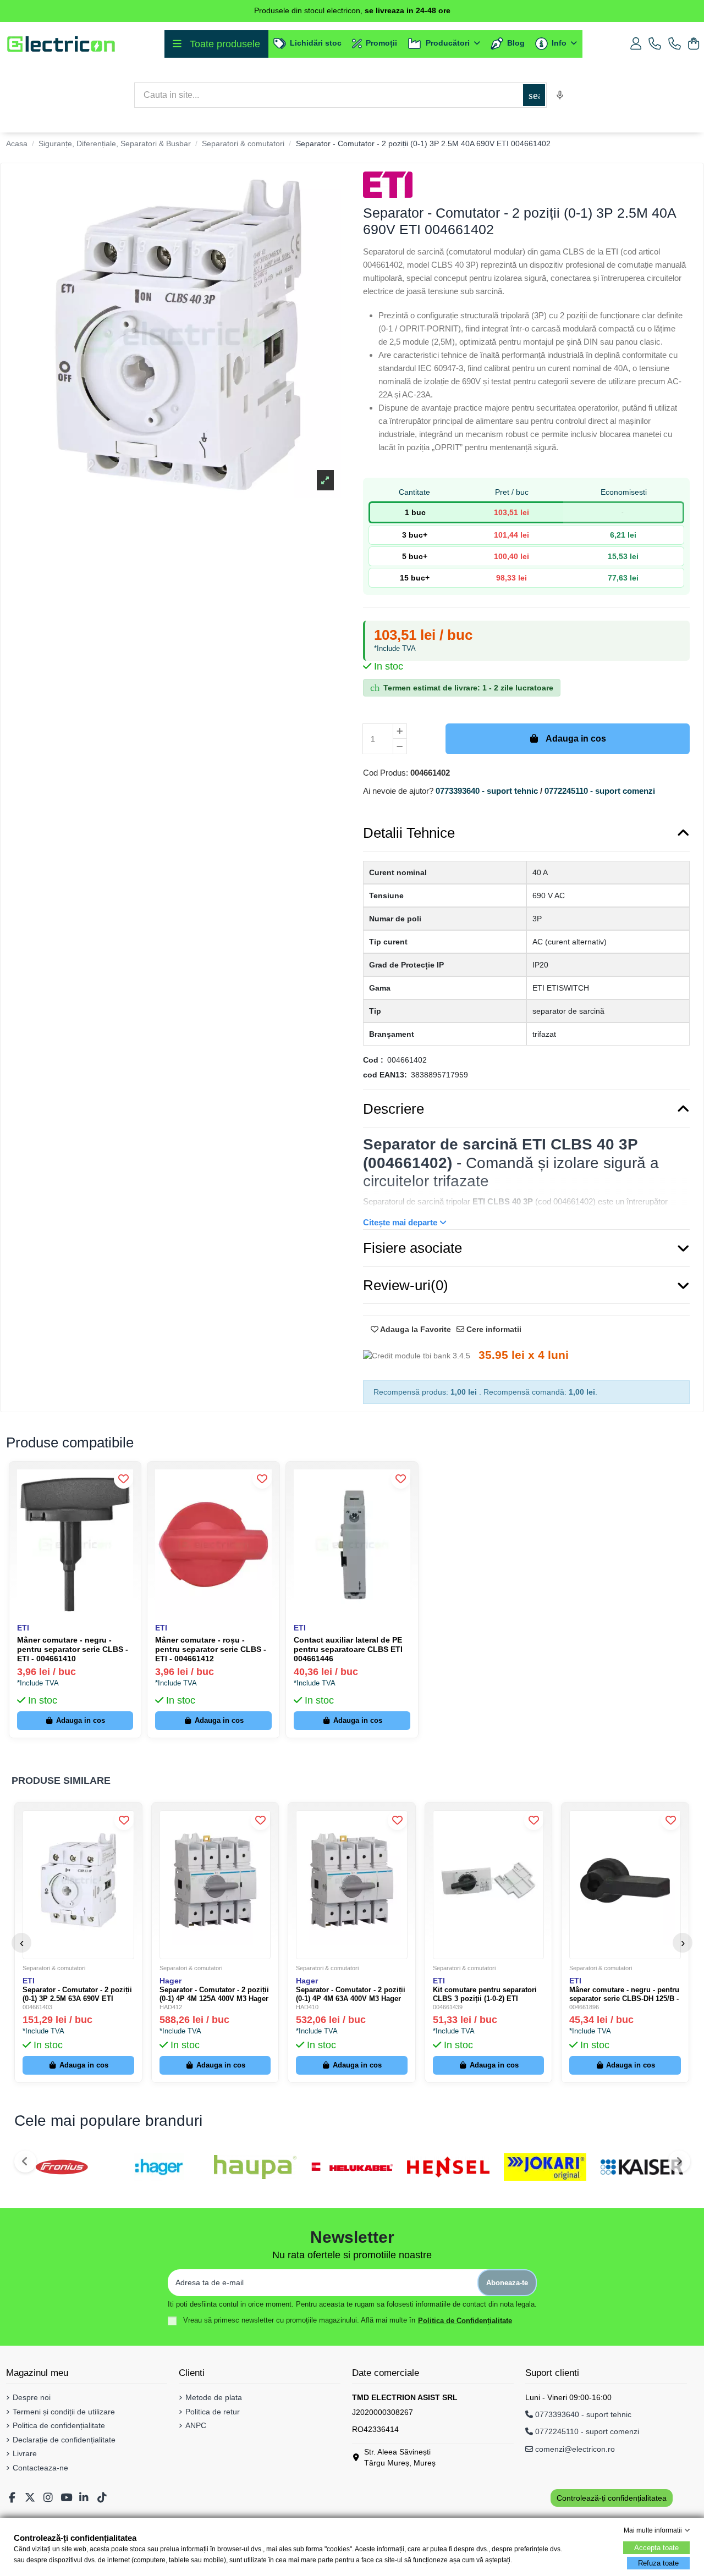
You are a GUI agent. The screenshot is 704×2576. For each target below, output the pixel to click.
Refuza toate (658, 2563)
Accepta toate (656, 2548)
